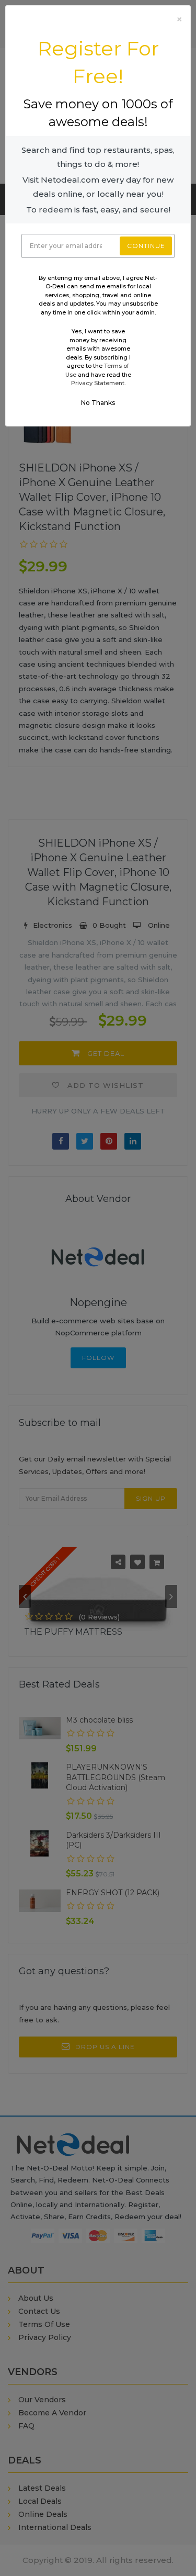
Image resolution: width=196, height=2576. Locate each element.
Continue (146, 246)
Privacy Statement (98, 383)
